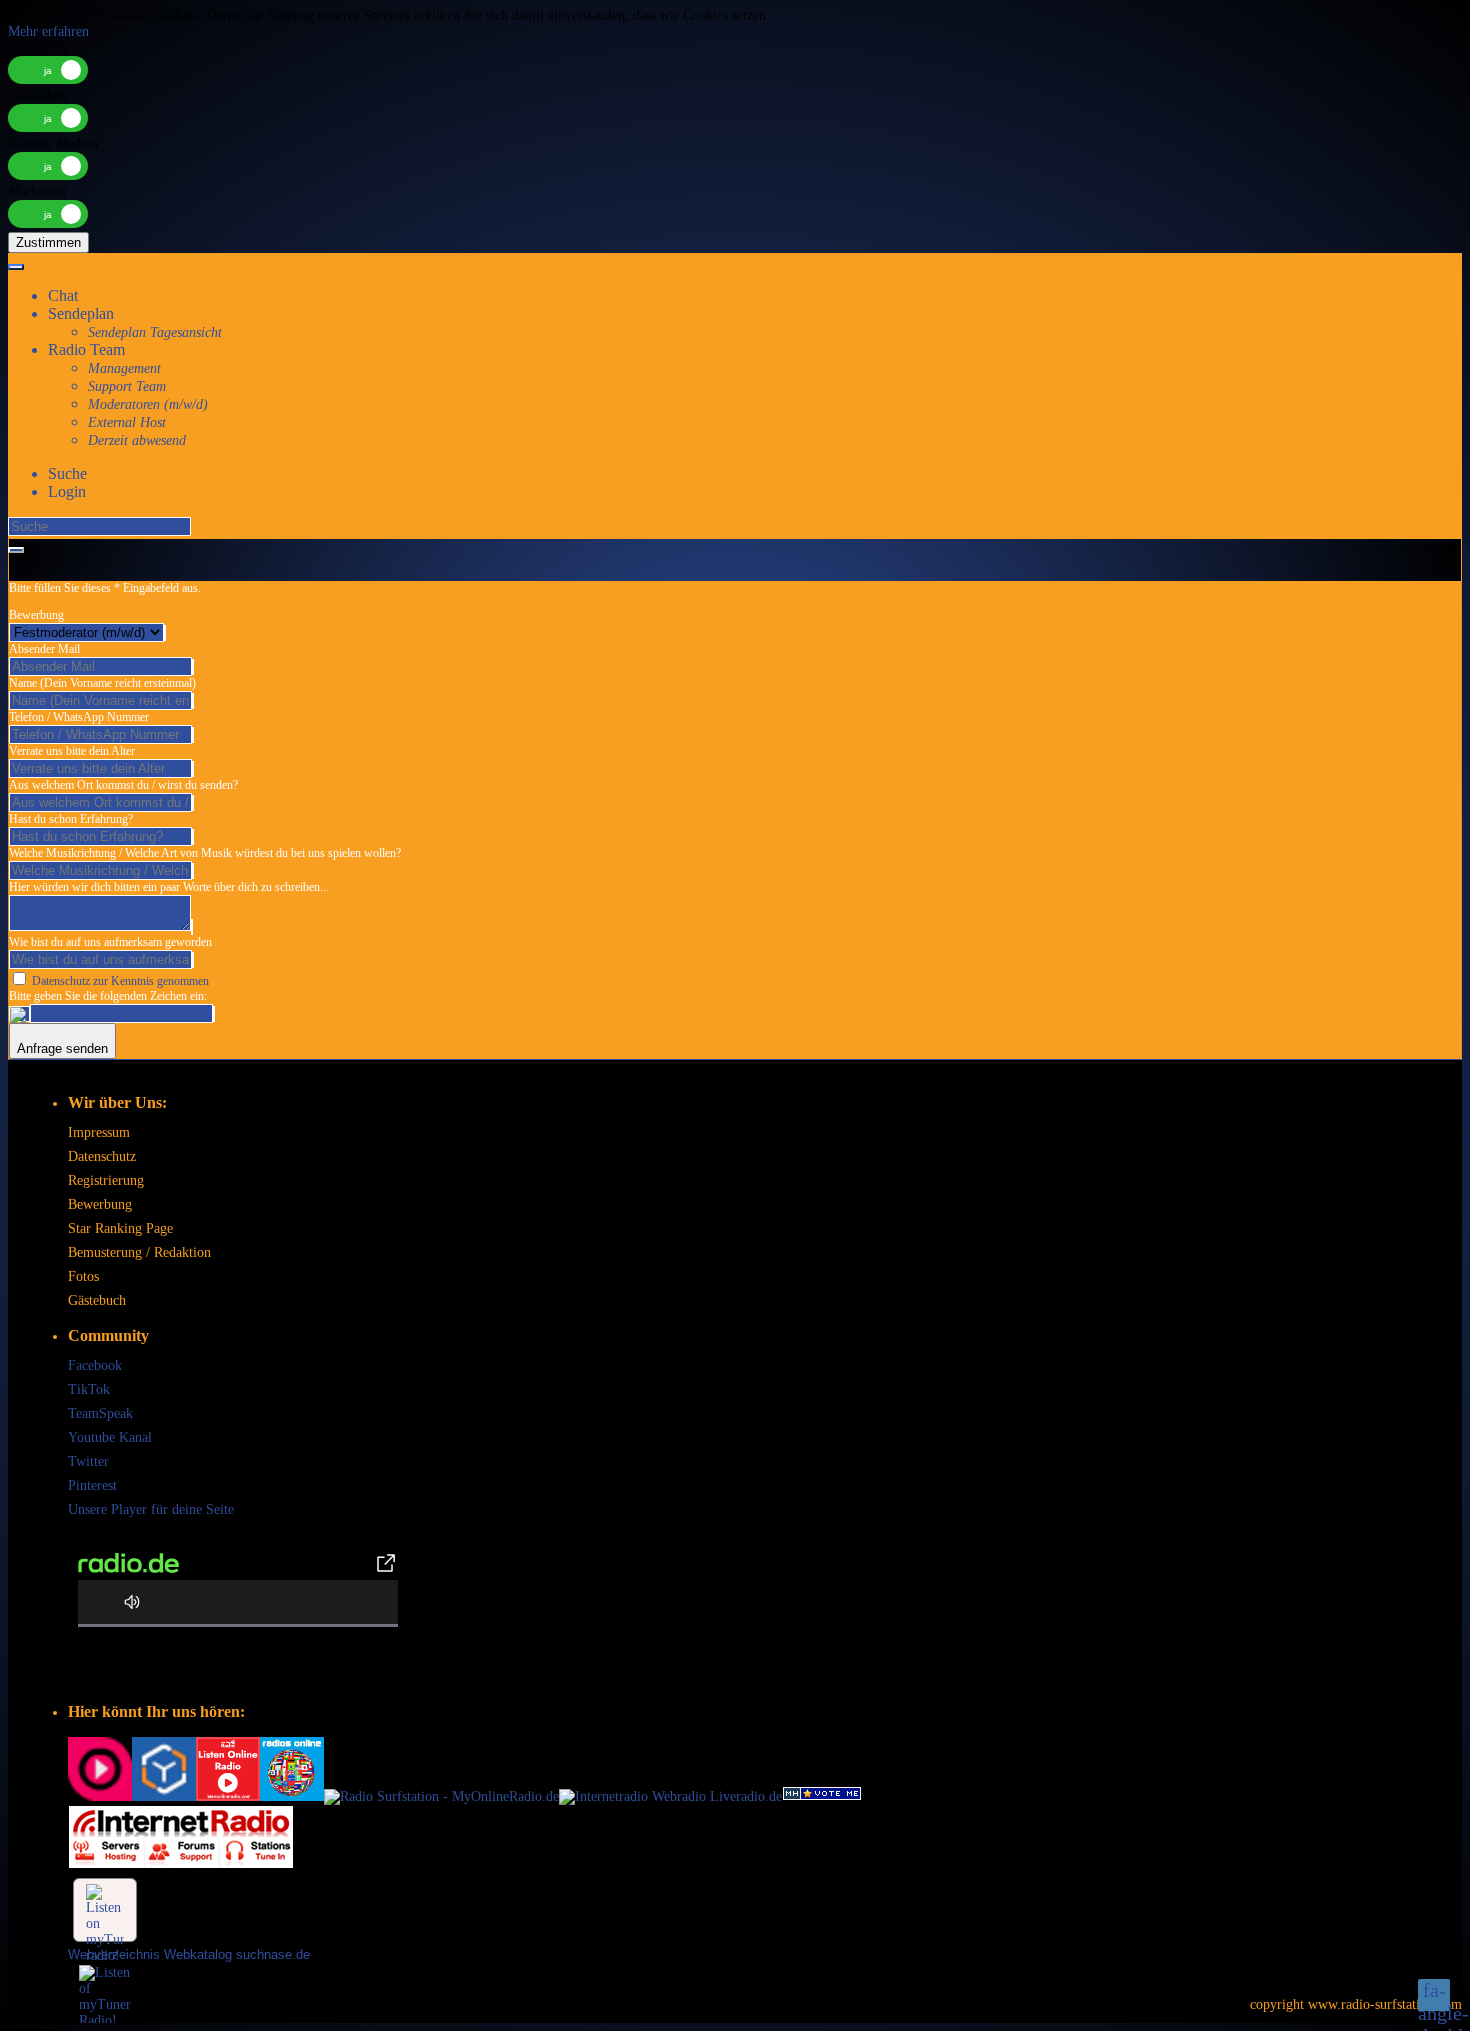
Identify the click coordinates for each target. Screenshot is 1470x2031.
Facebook (95, 1365)
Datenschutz (102, 1156)
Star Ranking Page (120, 1228)
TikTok (89, 1389)
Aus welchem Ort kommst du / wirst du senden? (123, 785)
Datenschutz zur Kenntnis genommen (120, 981)
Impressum (99, 1132)
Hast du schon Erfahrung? (71, 819)
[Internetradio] (164, 1796)
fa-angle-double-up (1434, 1995)
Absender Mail (44, 649)
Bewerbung (36, 615)
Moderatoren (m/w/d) (148, 404)
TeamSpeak (100, 1413)
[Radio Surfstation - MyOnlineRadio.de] (441, 1796)
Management (124, 368)
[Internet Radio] (181, 1864)
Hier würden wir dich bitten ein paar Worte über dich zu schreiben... (169, 887)
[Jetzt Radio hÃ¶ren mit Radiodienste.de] (100, 1796)
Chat (63, 295)
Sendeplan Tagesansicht (155, 332)
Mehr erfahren (48, 31)
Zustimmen (48, 242)
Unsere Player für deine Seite (151, 1509)
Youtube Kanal (110, 1437)
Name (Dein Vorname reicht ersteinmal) (102, 683)
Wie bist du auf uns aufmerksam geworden (110, 942)
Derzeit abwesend (137, 440)
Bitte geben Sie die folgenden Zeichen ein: (108, 996)
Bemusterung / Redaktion (139, 1252)
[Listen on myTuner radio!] (105, 1910)
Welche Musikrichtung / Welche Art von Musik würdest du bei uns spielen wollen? (205, 853)
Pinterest (92, 1485)
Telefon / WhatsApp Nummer (79, 717)
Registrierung (106, 1180)
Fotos (83, 1276)
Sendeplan (81, 313)
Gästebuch (97, 1300)
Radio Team (86, 349)
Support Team (127, 386)
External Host (127, 422)
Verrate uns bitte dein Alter (72, 751)
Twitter (88, 1461)
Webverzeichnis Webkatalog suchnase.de (189, 1954)
